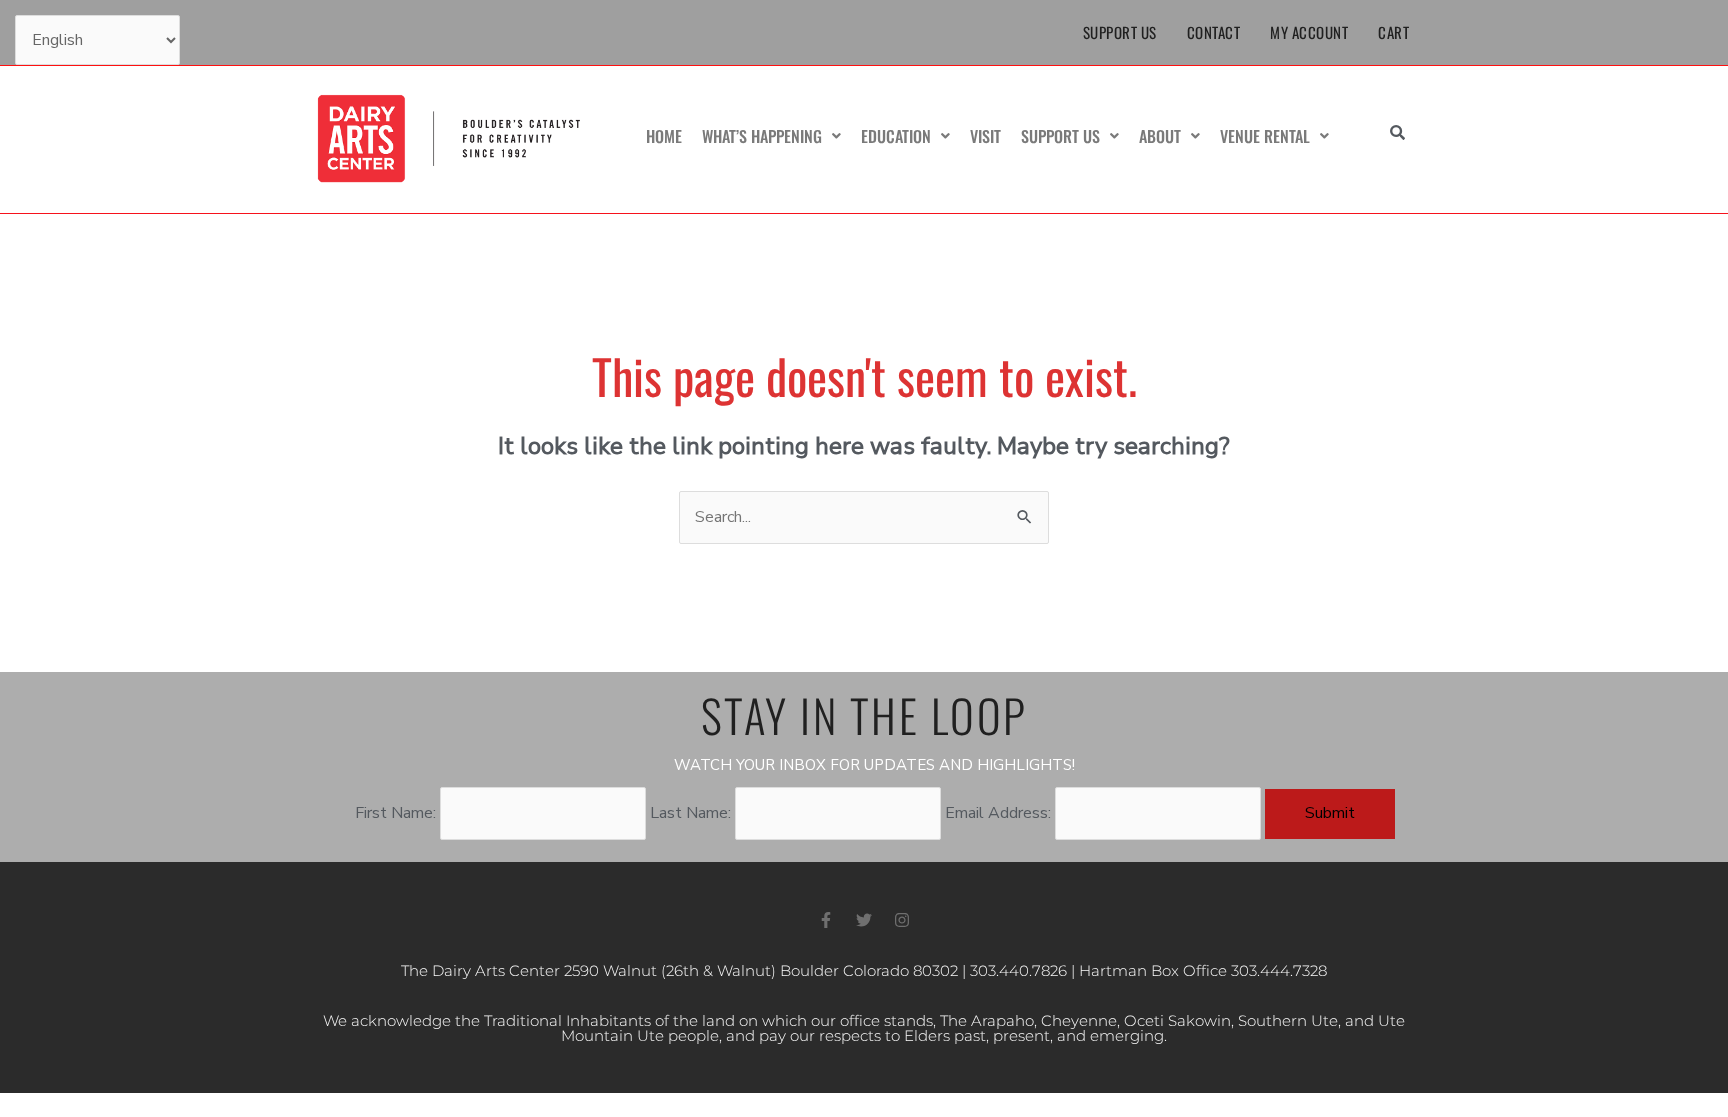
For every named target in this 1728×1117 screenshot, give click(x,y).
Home (664, 136)
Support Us (1120, 32)
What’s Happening (762, 136)
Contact (1214, 32)
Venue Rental (1265, 136)
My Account (1309, 32)
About (1160, 136)
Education (896, 136)
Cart (1393, 32)
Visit (985, 136)
